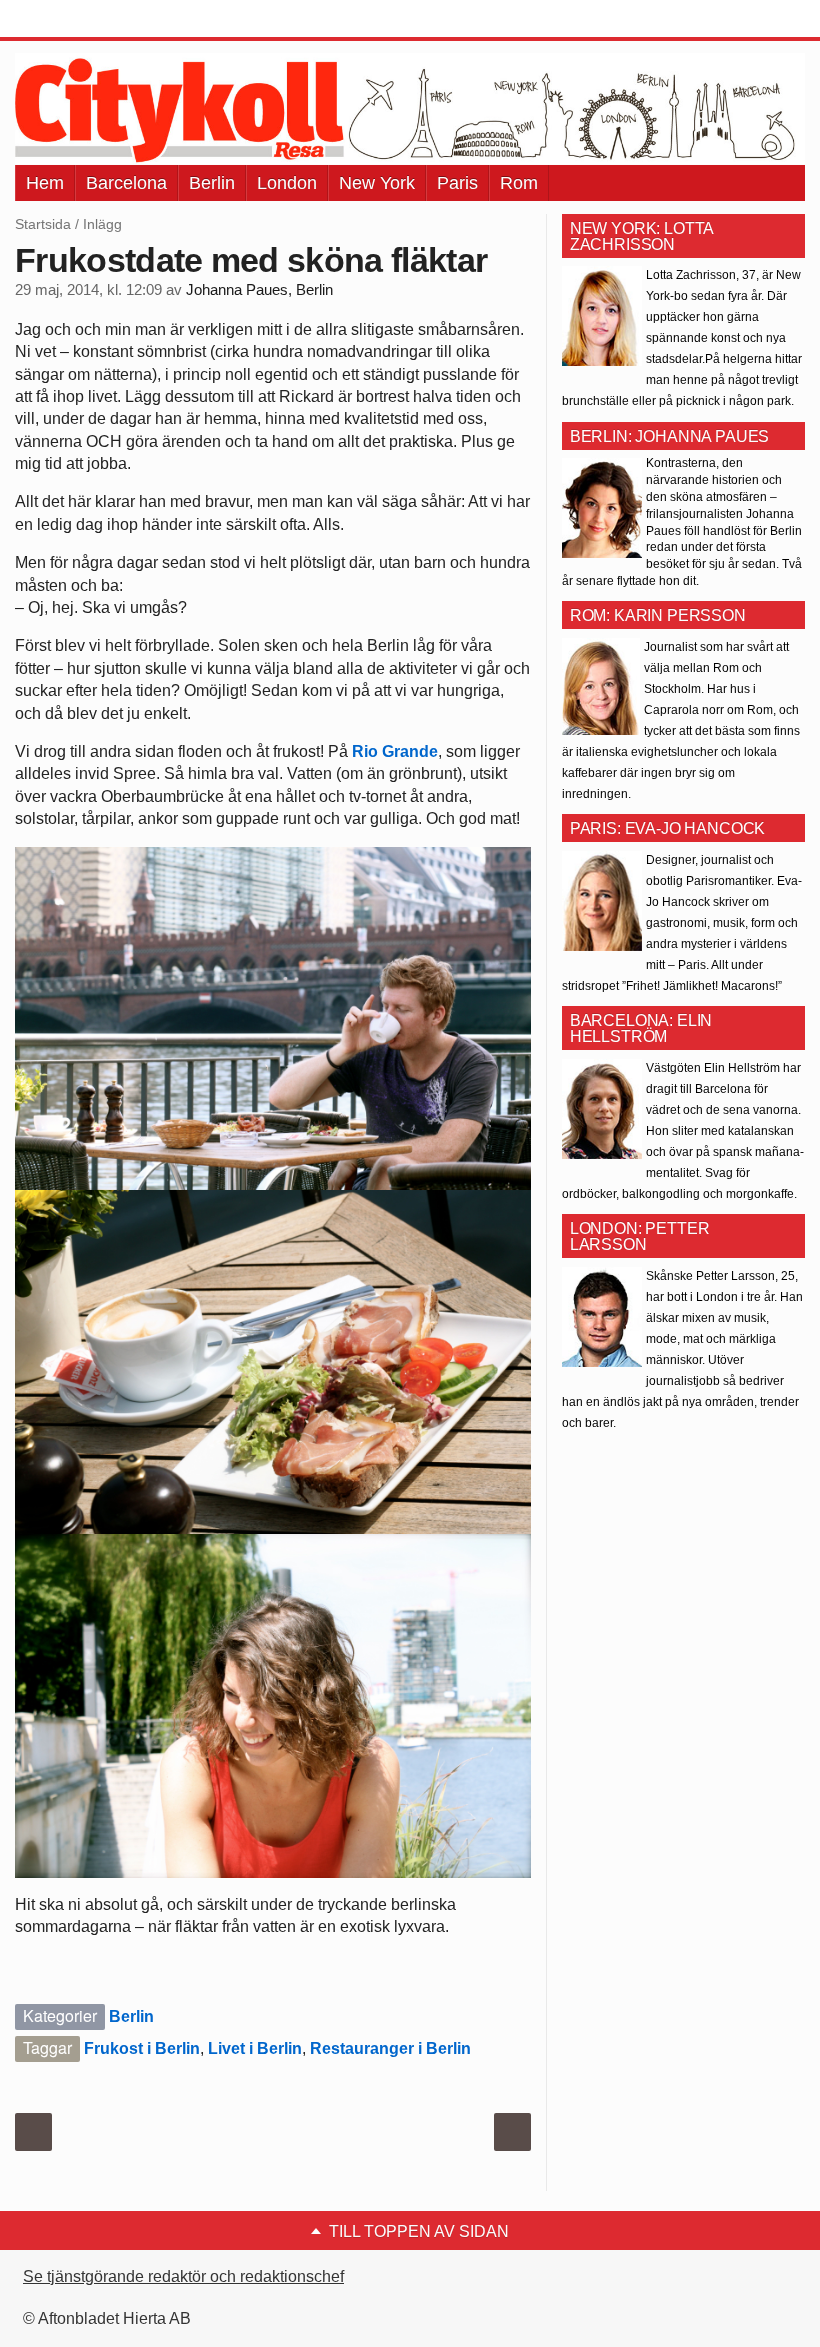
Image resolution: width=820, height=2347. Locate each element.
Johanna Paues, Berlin (259, 290)
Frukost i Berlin (142, 2048)
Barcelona (126, 183)
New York (377, 183)
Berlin (212, 183)
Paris (457, 183)
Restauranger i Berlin (390, 2048)
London (287, 183)
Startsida (43, 224)
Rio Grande (395, 751)
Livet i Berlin (255, 2048)
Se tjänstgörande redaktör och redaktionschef (183, 2276)
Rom (519, 183)
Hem (45, 183)
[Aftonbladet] (90, 20)
